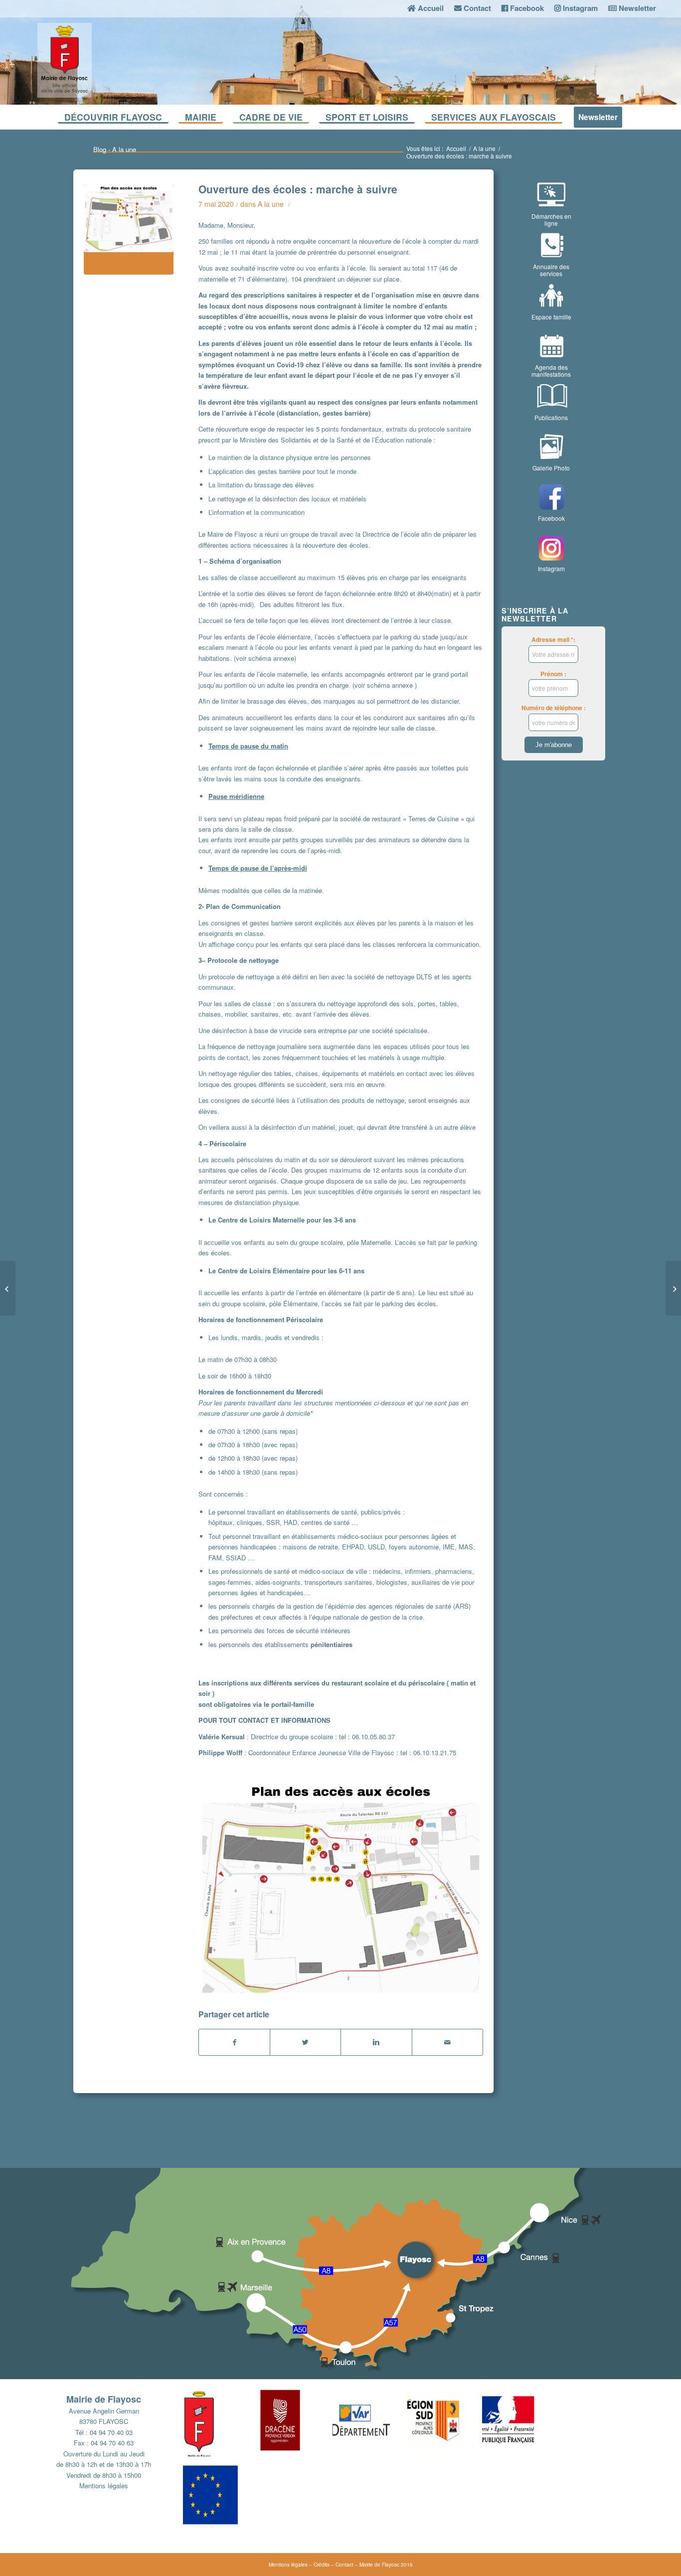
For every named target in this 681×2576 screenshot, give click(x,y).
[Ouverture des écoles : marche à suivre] (129, 230)
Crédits (322, 2565)
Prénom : (553, 674)
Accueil (456, 148)
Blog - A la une (115, 149)
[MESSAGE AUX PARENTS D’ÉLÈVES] (8, 1288)
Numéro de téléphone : (554, 708)
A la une (484, 148)
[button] (220, 2422)
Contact (344, 2565)
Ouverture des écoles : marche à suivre (298, 189)
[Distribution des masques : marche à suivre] (673, 1288)
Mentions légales (104, 2486)
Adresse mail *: (553, 640)
